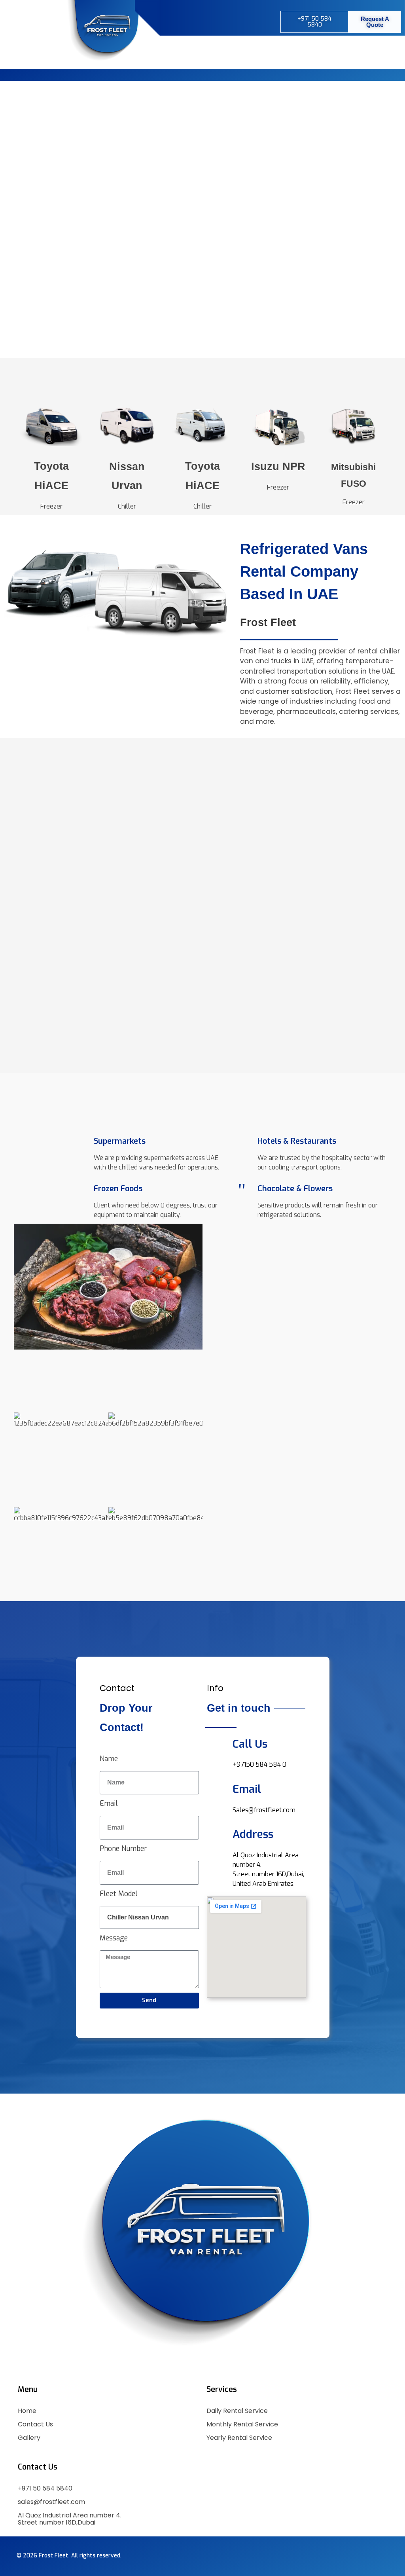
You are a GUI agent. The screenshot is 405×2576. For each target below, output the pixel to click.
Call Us (250, 1744)
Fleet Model (119, 1894)
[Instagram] (210, 21)
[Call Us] (217, 1742)
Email (109, 1803)
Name (109, 1759)
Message (114, 1938)
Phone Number (123, 1849)
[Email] (217, 1787)
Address (253, 1834)
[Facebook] (190, 21)
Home (27, 2411)
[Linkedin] (229, 21)
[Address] (217, 1833)
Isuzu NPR (278, 467)
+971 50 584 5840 (45, 2488)
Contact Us (35, 2424)
